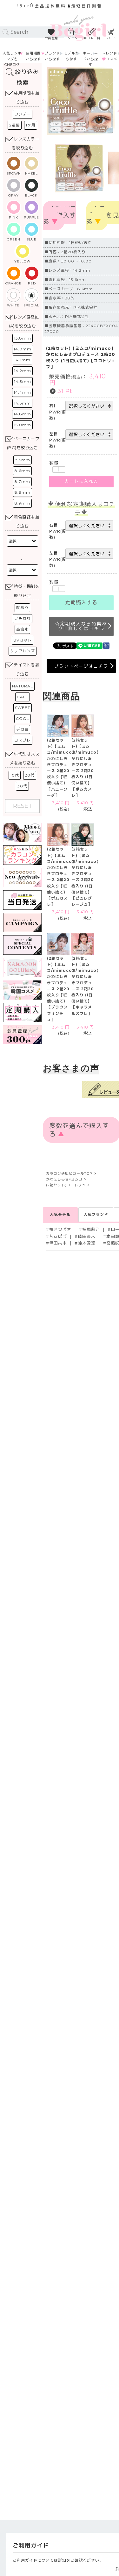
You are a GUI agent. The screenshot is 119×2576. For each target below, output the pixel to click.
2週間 (15, 125)
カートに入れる (81, 481)
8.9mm (22, 503)
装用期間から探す (33, 56)
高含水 (22, 629)
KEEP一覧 (92, 38)
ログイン (71, 38)
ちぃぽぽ (58, 1236)
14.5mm (22, 403)
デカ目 (22, 729)
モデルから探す (71, 56)
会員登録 (51, 38)
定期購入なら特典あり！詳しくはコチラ (83, 626)
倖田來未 (87, 1236)
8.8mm (23, 492)
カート (112, 38)
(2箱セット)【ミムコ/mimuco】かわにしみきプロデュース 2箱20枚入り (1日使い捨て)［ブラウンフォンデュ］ (62, 989)
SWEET (23, 708)
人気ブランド (96, 1214)
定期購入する (81, 603)
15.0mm (23, 425)
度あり (22, 608)
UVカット (23, 640)
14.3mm (23, 381)
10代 (15, 775)
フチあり (23, 618)
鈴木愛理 (87, 1243)
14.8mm (22, 414)
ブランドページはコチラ (81, 666)
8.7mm (22, 481)
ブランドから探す (52, 56)
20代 (30, 775)
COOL (23, 718)
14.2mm (23, 371)
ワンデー (23, 114)
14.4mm (22, 392)
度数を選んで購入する (60, 216)
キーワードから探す (90, 59)
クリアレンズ (23, 651)
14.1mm (22, 360)
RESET (23, 806)
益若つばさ (60, 1229)
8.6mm (22, 471)
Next (109, 101)
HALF (23, 697)
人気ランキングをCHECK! (12, 59)
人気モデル (60, 1214)
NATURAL (23, 686)
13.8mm (23, 338)
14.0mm (23, 349)
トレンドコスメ (110, 56)
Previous (53, 101)
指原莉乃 (91, 1229)
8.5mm (23, 460)
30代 (22, 786)
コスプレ (23, 740)
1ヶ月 (31, 125)
